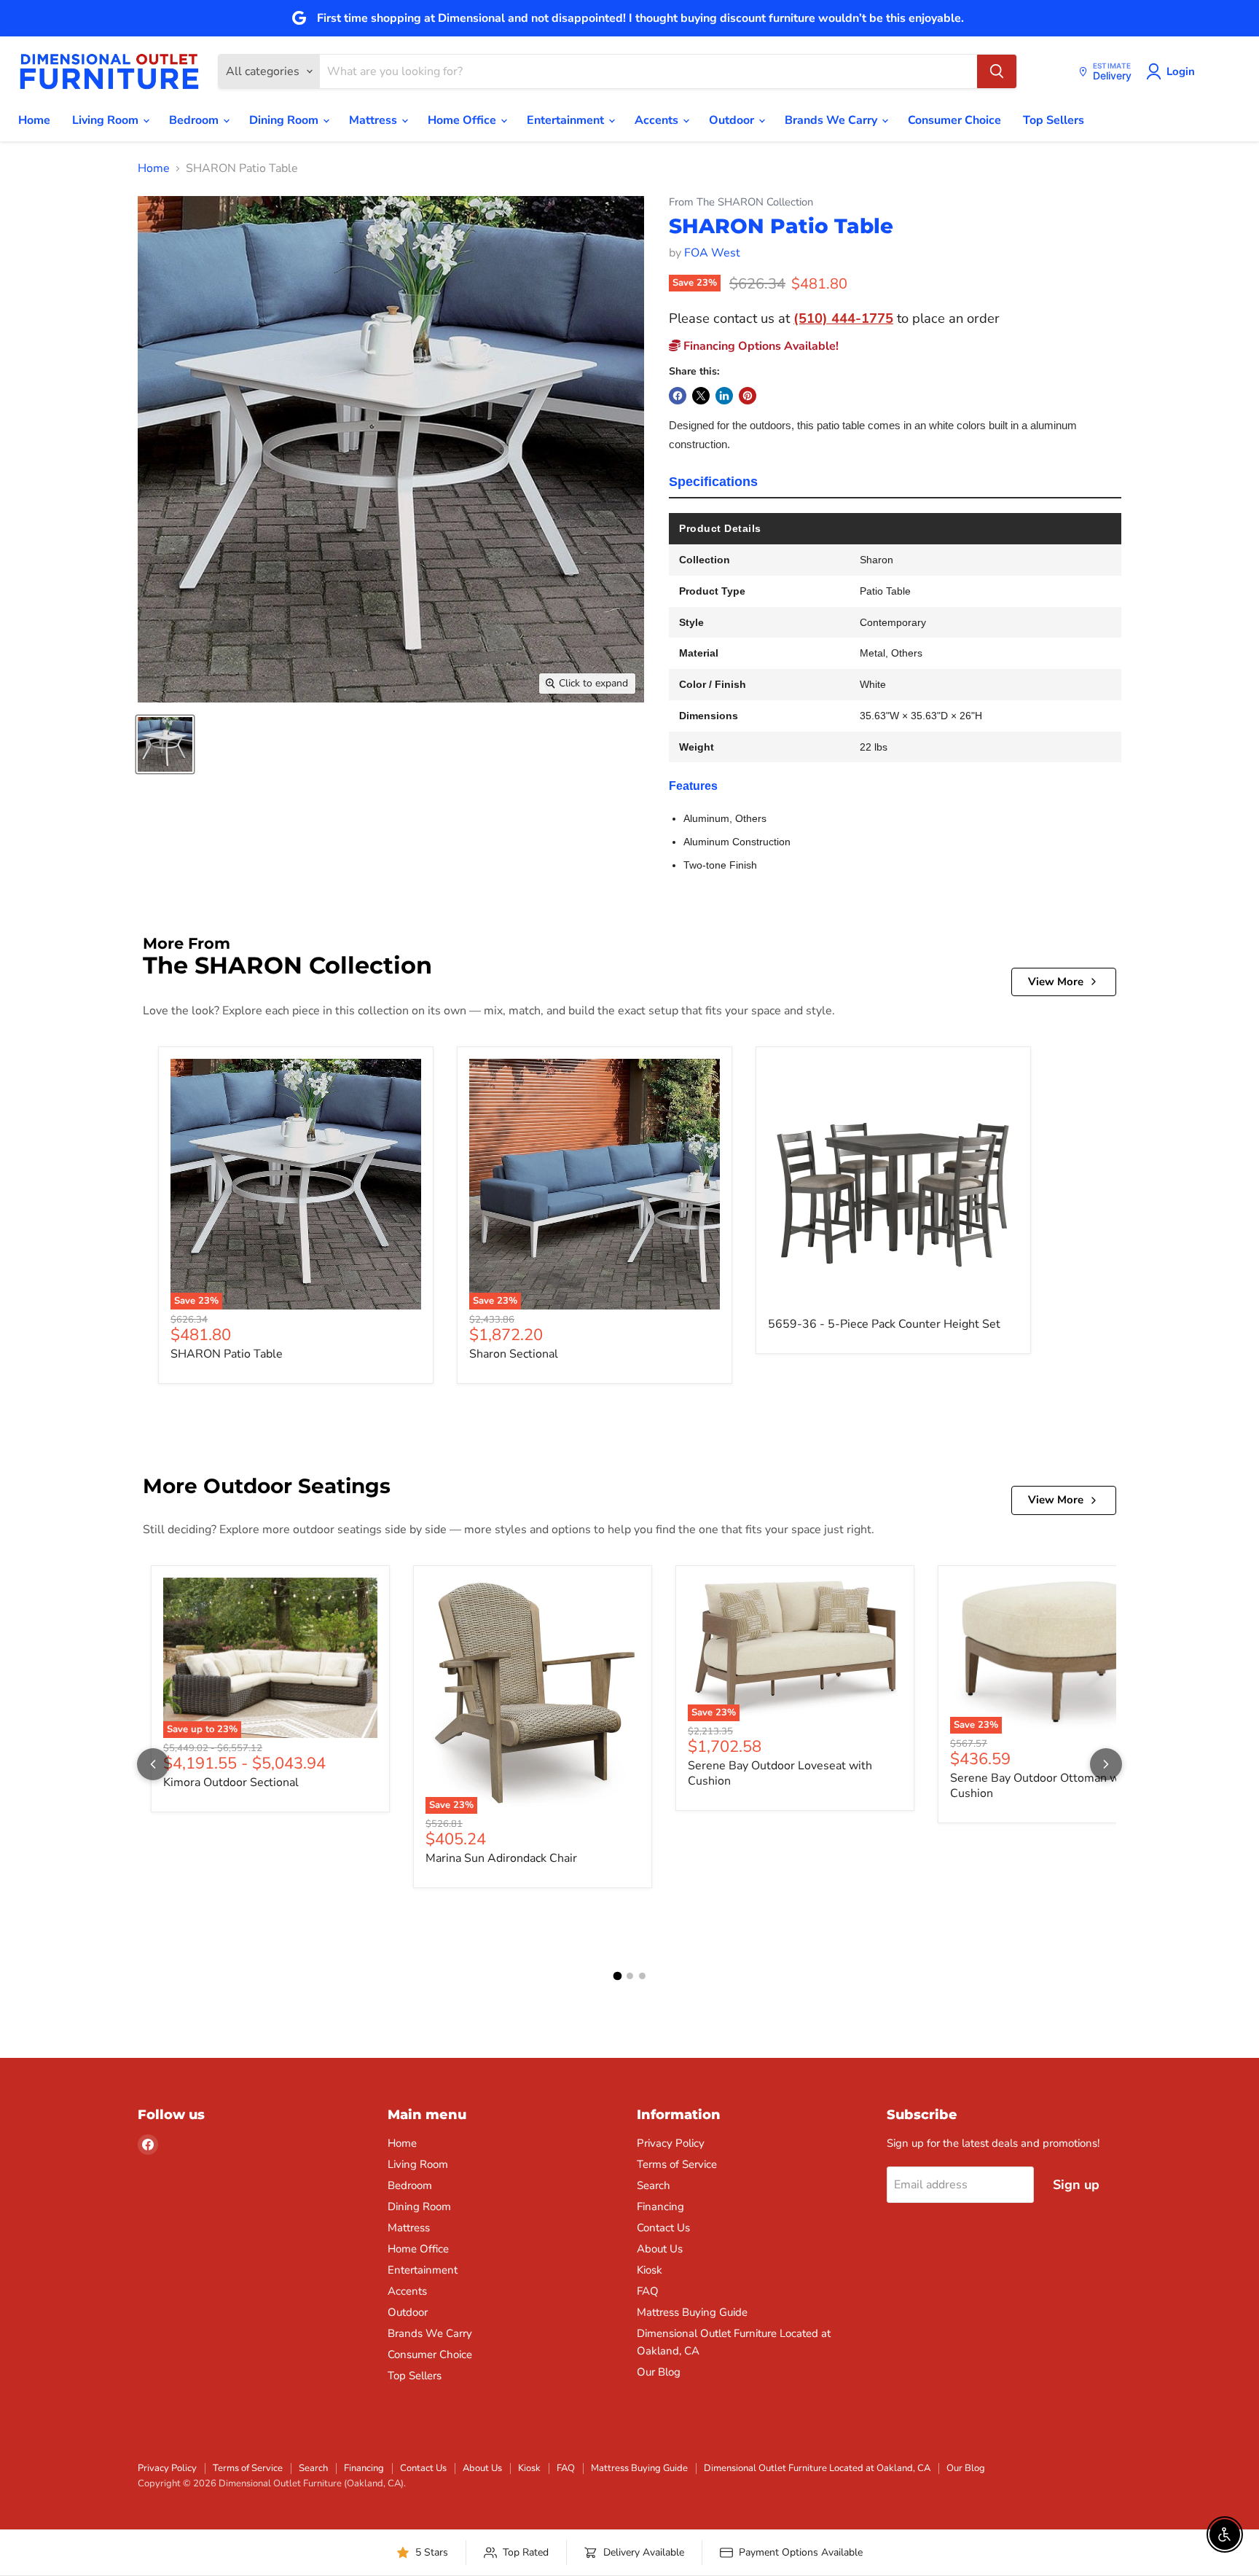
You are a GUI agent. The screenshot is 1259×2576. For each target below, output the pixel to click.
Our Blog (659, 2372)
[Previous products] (153, 1764)
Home (34, 120)
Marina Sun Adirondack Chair (501, 1858)
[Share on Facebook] (678, 396)
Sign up (1076, 2185)
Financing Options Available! (760, 346)
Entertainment (567, 120)
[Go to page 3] (642, 1976)
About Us (660, 2249)
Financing (660, 2207)
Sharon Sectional (514, 1354)
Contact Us (663, 2228)
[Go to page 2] (630, 1976)
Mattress (374, 120)
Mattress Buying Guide (692, 2312)
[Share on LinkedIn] (724, 396)
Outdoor (733, 120)
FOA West (712, 253)
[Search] (997, 71)
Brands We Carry (832, 120)
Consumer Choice (954, 120)
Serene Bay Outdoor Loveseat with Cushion (780, 1773)
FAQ (648, 2291)
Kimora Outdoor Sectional (231, 1782)
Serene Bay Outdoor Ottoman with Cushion (1042, 1786)
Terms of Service (677, 2164)
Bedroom (195, 120)
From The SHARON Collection (741, 202)
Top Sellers (1054, 120)
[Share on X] (701, 396)
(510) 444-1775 (843, 318)
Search (654, 2185)
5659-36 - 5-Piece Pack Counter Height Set (884, 1324)
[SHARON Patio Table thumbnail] (165, 744)
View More (1056, 982)
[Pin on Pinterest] (748, 396)
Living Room (107, 120)
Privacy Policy (671, 2143)
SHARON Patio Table (227, 1354)
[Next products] (1106, 1764)
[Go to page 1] (617, 1976)
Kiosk (650, 2270)
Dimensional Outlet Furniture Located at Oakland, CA (817, 2468)
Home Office (463, 120)
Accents (658, 120)
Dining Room (285, 120)
